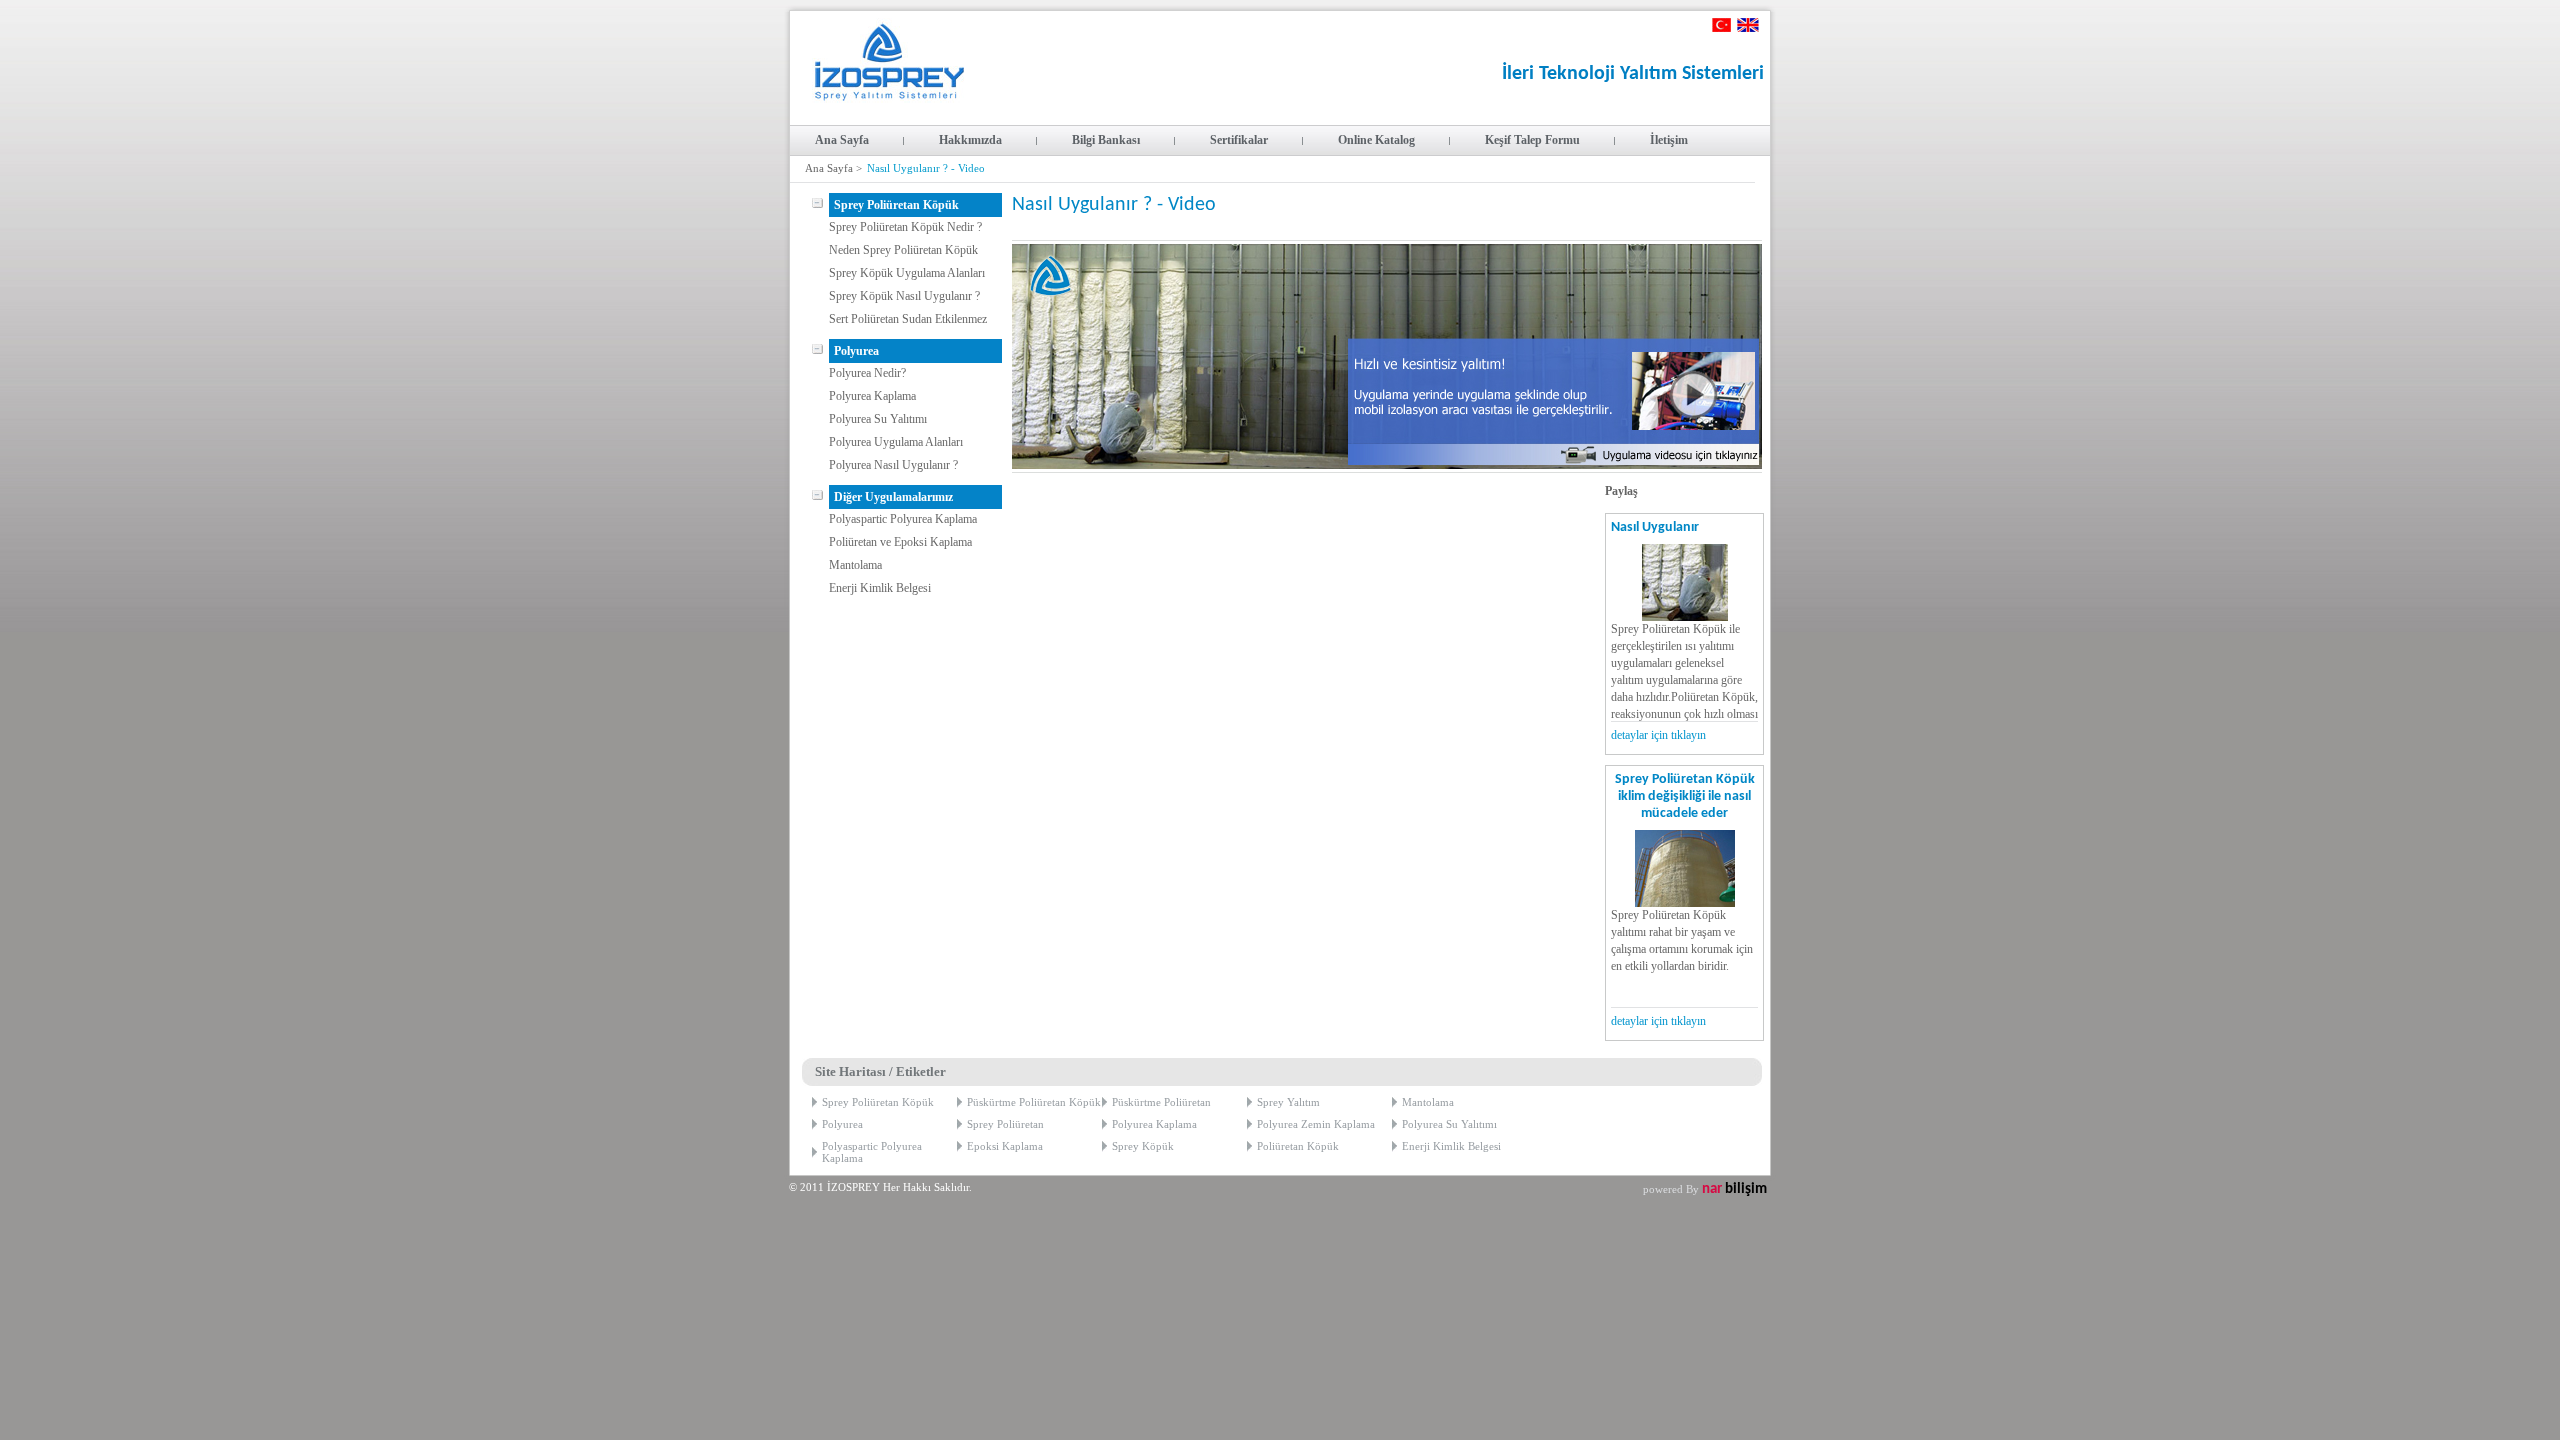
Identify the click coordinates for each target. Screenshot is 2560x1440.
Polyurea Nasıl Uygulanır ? (893, 465)
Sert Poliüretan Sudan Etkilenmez (908, 319)
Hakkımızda (970, 140)
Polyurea (842, 1124)
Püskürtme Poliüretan (1161, 1102)
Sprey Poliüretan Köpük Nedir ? (905, 227)
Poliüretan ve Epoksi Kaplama (900, 542)
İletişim (1669, 140)
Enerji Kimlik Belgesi (880, 588)
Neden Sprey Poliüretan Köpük (903, 250)
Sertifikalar (1239, 140)
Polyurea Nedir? (867, 373)
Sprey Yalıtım (1288, 1102)
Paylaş (1621, 491)
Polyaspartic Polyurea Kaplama (903, 519)
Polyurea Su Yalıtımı (878, 419)
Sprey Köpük (1143, 1146)
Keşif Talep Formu (1532, 140)
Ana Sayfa (842, 140)
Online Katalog (1376, 140)
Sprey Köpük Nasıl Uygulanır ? (904, 296)
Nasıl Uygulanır (1655, 527)
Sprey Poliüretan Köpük (878, 1102)
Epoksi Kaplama (1005, 1146)
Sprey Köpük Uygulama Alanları (907, 273)
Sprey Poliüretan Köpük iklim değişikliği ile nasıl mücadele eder (1685, 796)
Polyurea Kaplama (872, 396)
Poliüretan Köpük (1298, 1146)
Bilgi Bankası (1106, 140)
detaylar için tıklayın (1658, 735)
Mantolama (855, 565)
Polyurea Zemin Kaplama (1316, 1124)
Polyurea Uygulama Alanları (896, 442)
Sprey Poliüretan (1005, 1124)
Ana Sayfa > (833, 168)
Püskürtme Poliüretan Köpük (1034, 1102)
